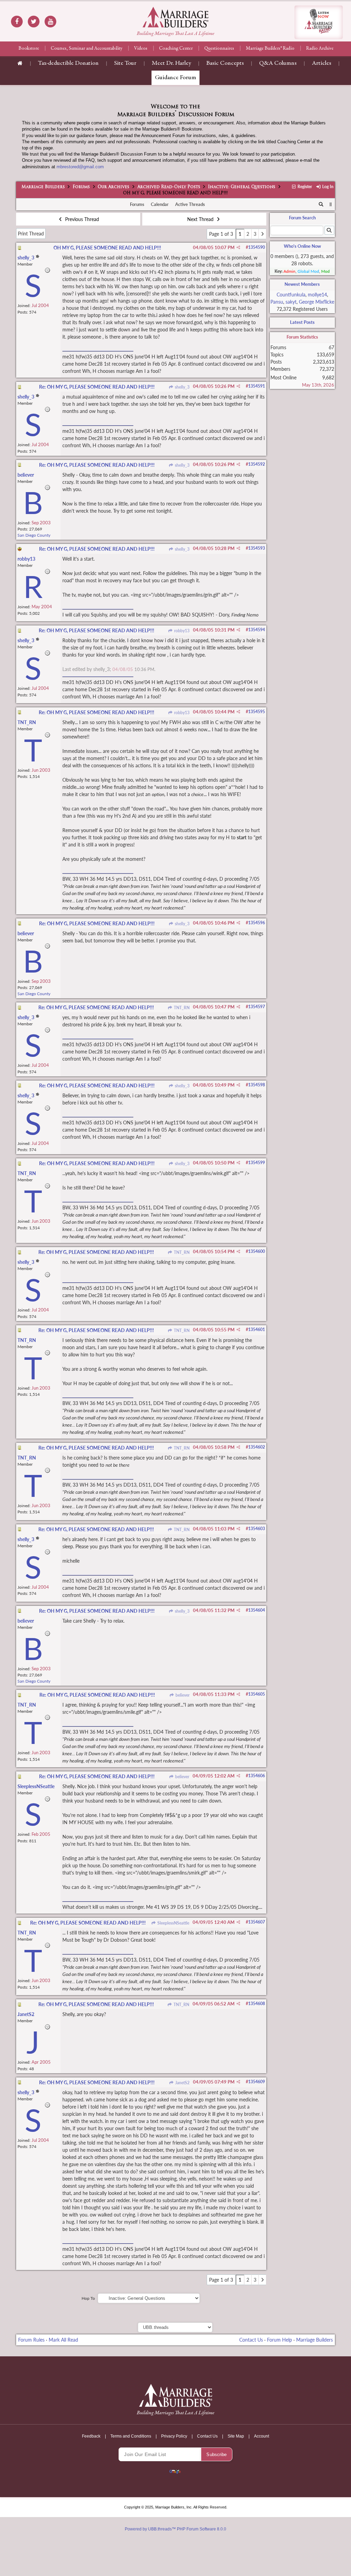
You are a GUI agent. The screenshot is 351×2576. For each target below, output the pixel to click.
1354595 (257, 712)
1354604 (257, 1610)
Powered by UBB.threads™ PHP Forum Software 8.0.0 (175, 2529)
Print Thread (31, 234)
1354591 (257, 386)
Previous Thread (81, 219)
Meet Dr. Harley (171, 63)
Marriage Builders (43, 187)
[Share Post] (238, 247)
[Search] (321, 205)
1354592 (257, 464)
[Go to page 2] (262, 234)
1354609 (257, 2082)
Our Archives (113, 187)
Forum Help (280, 2340)
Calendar (160, 204)
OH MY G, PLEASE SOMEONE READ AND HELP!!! (107, 248)
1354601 (257, 1329)
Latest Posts (302, 322)
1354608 (257, 2004)
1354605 (257, 1694)
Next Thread (201, 219)
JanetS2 (182, 2083)
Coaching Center (176, 49)
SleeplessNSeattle (173, 1923)
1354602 (257, 1447)
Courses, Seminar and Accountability (87, 49)
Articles (322, 63)
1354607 (257, 1922)
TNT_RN (181, 1008)
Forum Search (302, 218)
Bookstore (29, 49)
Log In (327, 187)
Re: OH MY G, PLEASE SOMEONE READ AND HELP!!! (97, 387)
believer (182, 1695)
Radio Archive (320, 49)
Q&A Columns (278, 63)
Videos (141, 49)
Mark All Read (63, 2340)
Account (262, 2436)
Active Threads (190, 204)
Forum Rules (31, 2340)
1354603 (257, 1529)
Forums (81, 187)
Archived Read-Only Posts (169, 187)
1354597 (257, 1007)
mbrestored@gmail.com (80, 167)
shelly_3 (181, 387)
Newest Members (302, 284)
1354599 (257, 1163)
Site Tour (125, 63)
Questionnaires (219, 49)
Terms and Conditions (131, 2436)
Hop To (88, 2298)
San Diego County (34, 535)
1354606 (257, 1776)
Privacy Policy (174, 2436)
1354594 (257, 630)
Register (304, 187)
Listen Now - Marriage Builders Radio (319, 22)
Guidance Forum (175, 78)
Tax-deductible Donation (68, 63)
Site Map (236, 2436)
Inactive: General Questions (242, 187)
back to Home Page (175, 17)
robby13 (181, 631)
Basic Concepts (225, 63)
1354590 (257, 247)
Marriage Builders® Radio (270, 49)
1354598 (257, 1085)
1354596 (257, 923)
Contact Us (251, 2340)
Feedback (91, 2436)
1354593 (257, 548)
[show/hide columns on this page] (331, 204)
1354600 (257, 1251)
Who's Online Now (302, 246)
